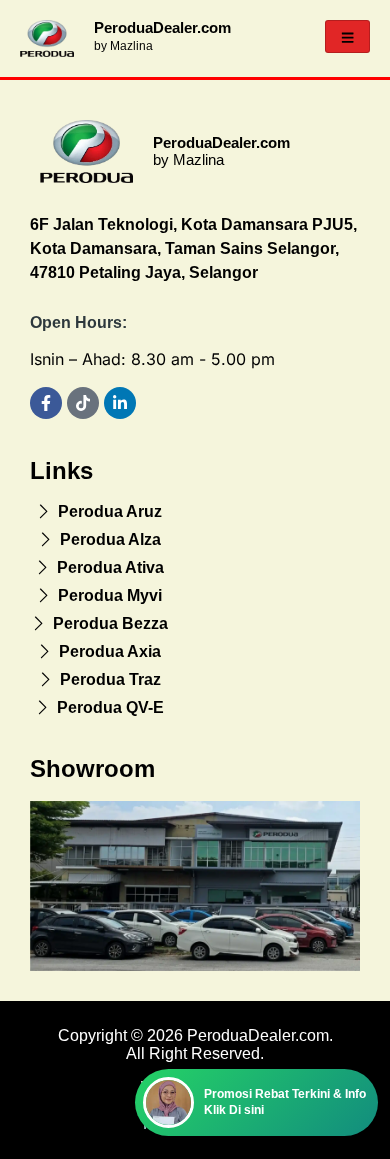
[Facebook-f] (46, 403)
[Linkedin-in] (120, 403)
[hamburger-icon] (347, 36)
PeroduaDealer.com (162, 27)
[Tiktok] (83, 403)
